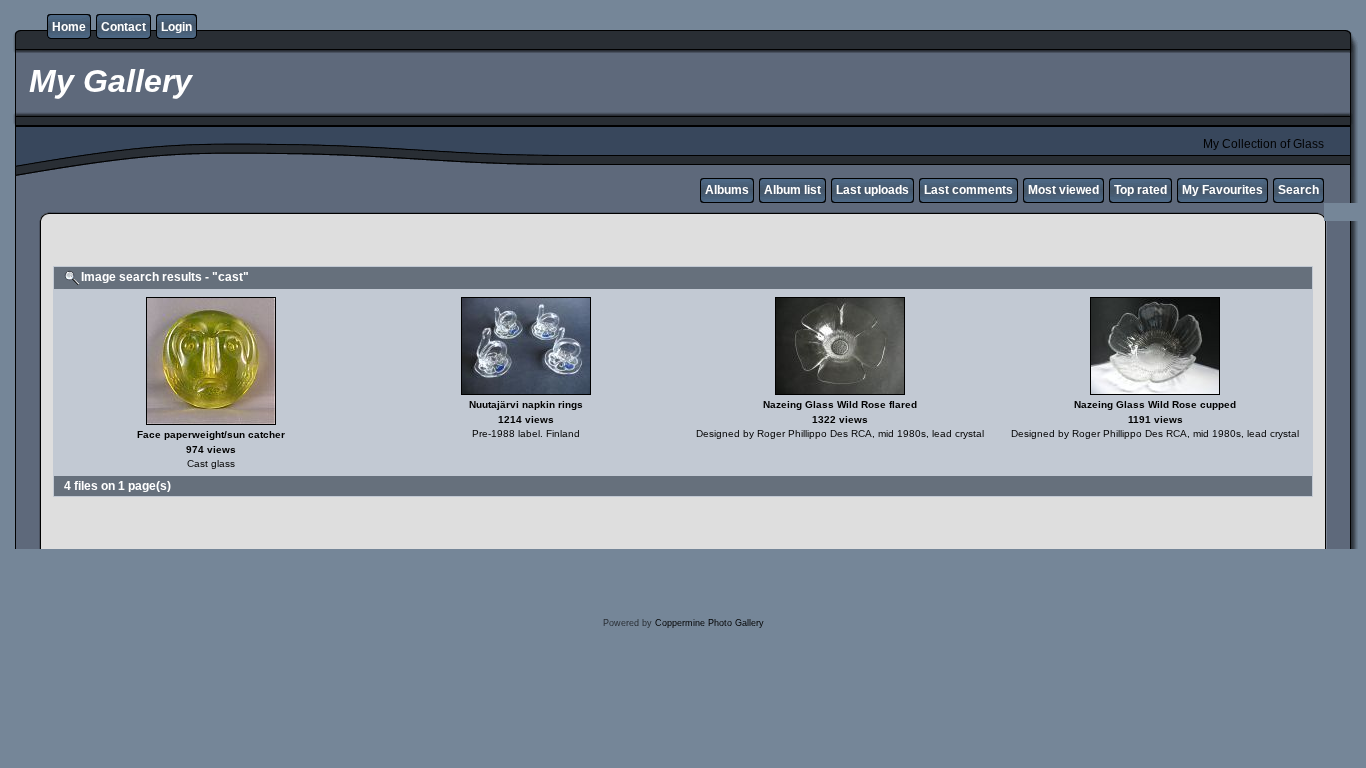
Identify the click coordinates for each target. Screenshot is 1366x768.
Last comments (968, 190)
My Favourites (1222, 190)
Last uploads (872, 190)
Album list (792, 190)
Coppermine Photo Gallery (709, 623)
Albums (727, 190)
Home (69, 27)
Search (1298, 190)
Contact (123, 27)
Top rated (1140, 190)
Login (176, 27)
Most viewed (1063, 190)
